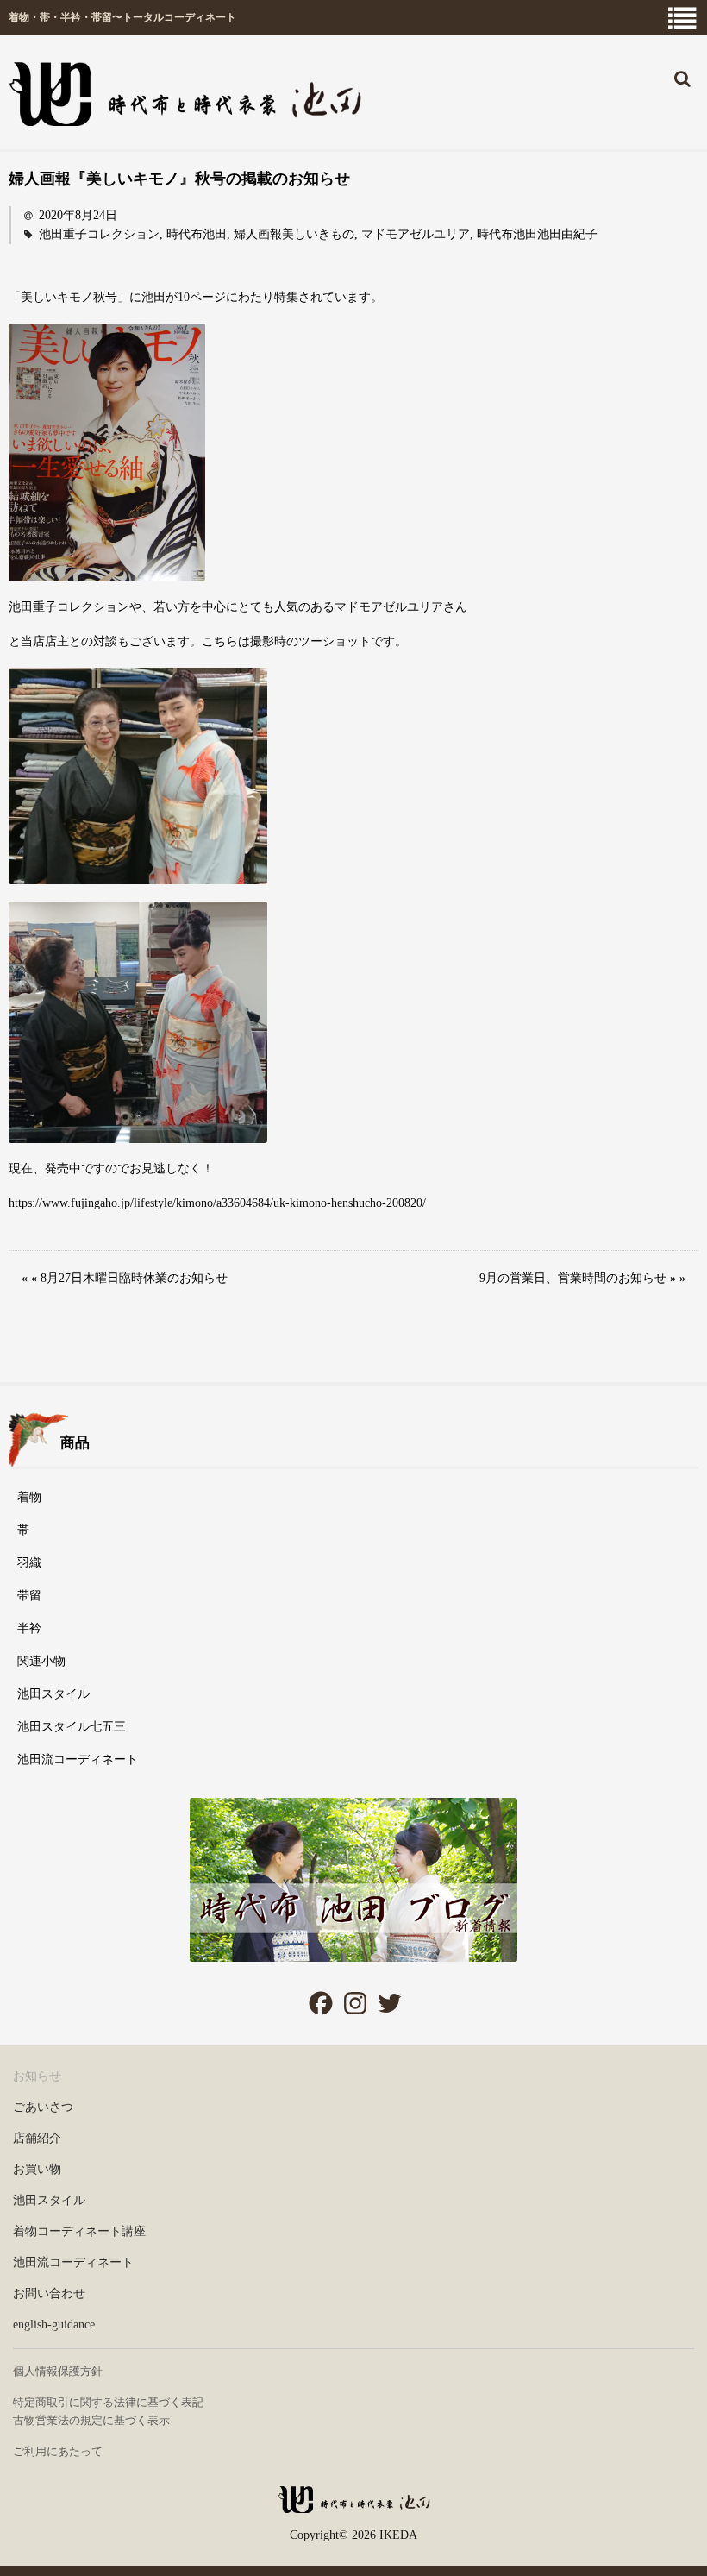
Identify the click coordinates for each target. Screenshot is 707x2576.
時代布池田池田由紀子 (537, 234)
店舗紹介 (37, 2138)
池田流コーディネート (78, 1759)
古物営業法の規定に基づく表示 (91, 2420)
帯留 (29, 1596)
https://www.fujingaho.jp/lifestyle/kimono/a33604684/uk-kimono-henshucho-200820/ (217, 1203)
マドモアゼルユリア (416, 234)
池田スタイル (53, 1694)
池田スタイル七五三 (72, 1727)
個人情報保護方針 (58, 2371)
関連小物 (41, 1661)
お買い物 (37, 2169)
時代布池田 (197, 234)
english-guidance (54, 2325)
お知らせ (37, 2076)
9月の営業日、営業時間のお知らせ (573, 1278)
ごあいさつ (43, 2107)
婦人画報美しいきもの (294, 234)
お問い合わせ (49, 2293)
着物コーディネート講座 (79, 2231)
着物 (29, 1497)
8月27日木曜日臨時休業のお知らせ (134, 1278)
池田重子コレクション (99, 234)
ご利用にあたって (58, 2451)
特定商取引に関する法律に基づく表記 (108, 2402)
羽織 (29, 1563)
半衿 (29, 1628)
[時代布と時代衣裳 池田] (353, 2507)
